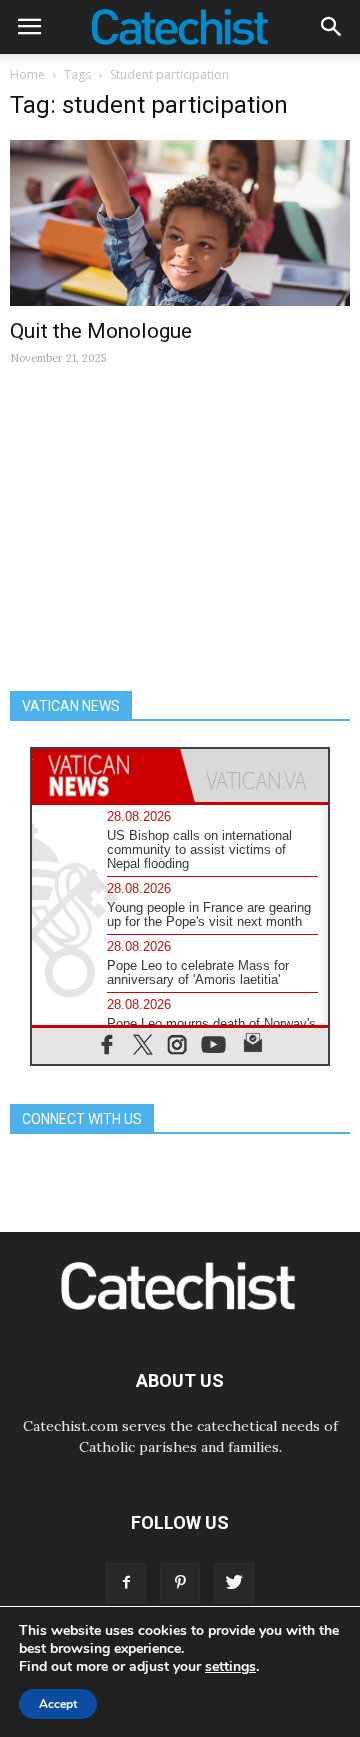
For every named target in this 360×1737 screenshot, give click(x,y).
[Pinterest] (180, 1583)
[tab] (106, 775)
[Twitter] (234, 1583)
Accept (58, 1704)
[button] (332, 27)
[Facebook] (126, 1583)
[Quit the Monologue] (180, 223)
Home (27, 74)
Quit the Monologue (101, 331)
